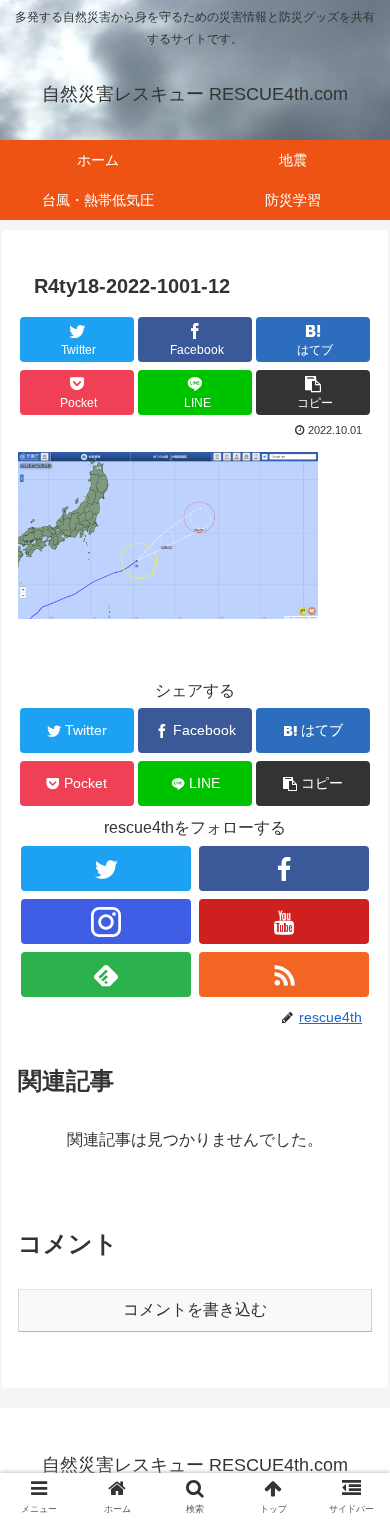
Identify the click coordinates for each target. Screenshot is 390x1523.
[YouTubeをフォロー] (284, 921)
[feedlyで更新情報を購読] (106, 974)
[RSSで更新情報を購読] (284, 974)
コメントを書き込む (195, 1309)
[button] (312, 392)
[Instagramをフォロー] (106, 921)
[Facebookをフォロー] (284, 868)
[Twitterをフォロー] (106, 868)
